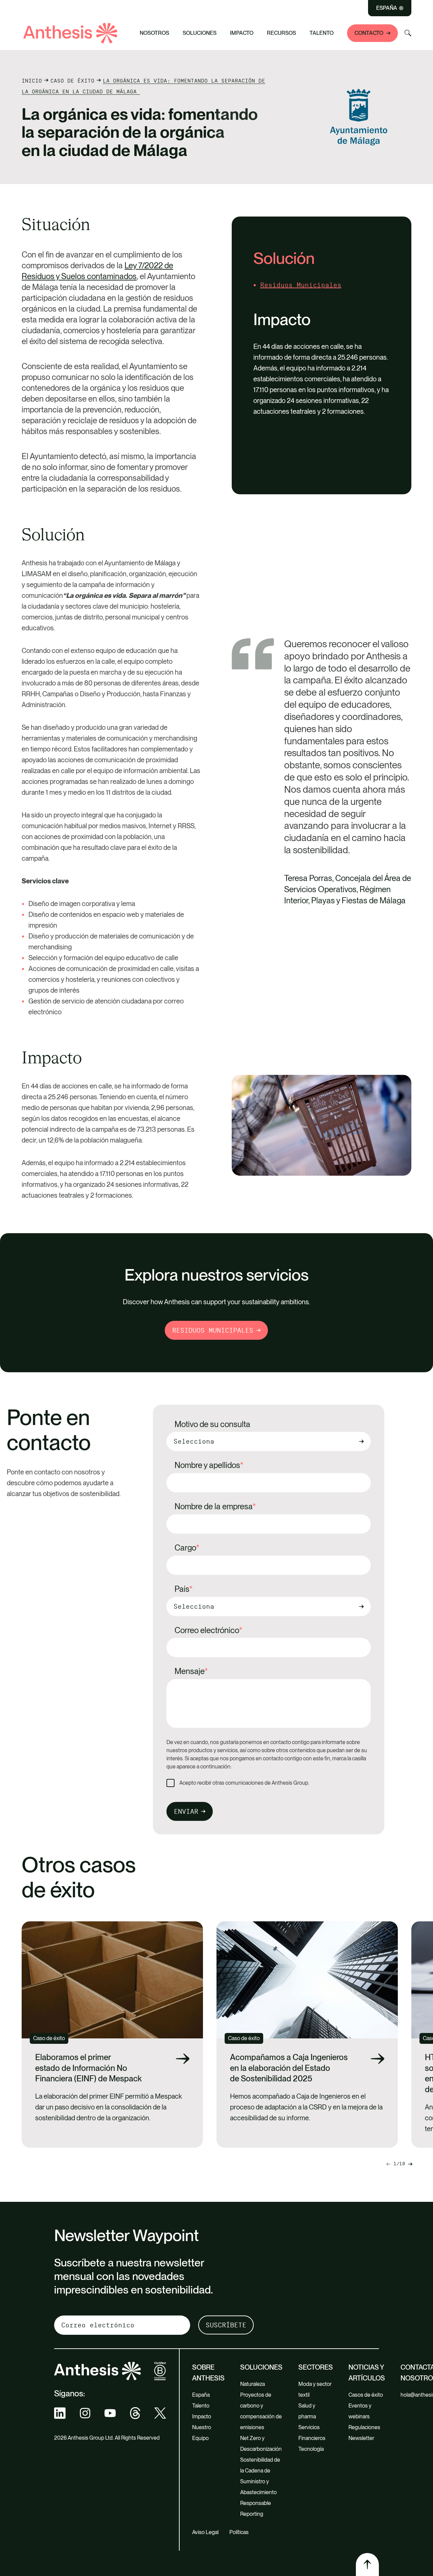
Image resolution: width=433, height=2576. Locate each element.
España (387, 8)
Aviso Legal (205, 2532)
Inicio (32, 81)
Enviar (186, 1811)
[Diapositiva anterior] (410, 2164)
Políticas (239, 2532)
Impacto (242, 33)
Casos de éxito (366, 2395)
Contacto (369, 33)
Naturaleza (253, 2384)
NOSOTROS (154, 33)
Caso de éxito (72, 81)
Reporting (252, 2514)
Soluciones (200, 33)
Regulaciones (364, 2427)
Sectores (316, 2367)
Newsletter (361, 2438)
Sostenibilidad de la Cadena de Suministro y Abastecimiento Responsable (260, 2481)
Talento (322, 33)
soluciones (261, 2367)
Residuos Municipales (301, 285)
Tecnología (311, 2449)
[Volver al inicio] (367, 2564)
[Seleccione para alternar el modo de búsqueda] (408, 33)
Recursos (281, 33)
